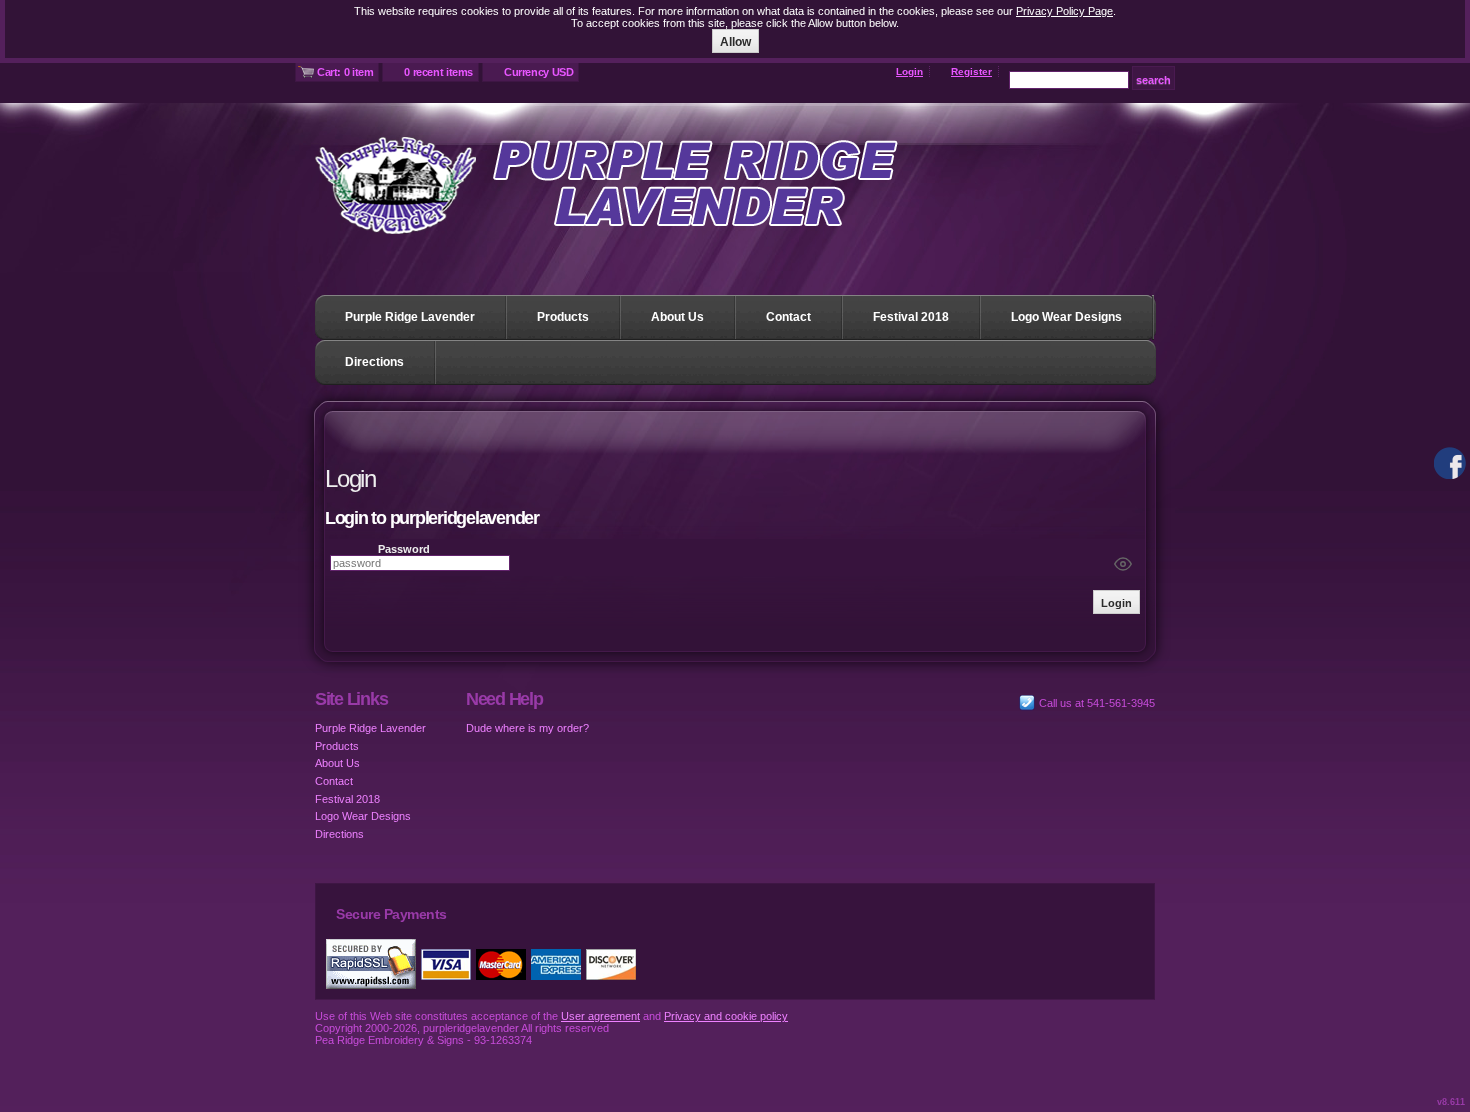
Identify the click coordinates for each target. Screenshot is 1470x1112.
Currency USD (538, 72)
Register (971, 71)
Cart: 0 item (345, 72)
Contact (788, 317)
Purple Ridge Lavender (410, 317)
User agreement (600, 1016)
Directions (374, 362)
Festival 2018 (911, 317)
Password (404, 549)
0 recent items (438, 72)
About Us (677, 317)
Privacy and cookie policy (726, 1016)
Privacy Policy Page (1064, 11)
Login (909, 71)
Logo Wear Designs (1066, 317)
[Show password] (1123, 564)
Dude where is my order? (527, 728)
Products (563, 317)
